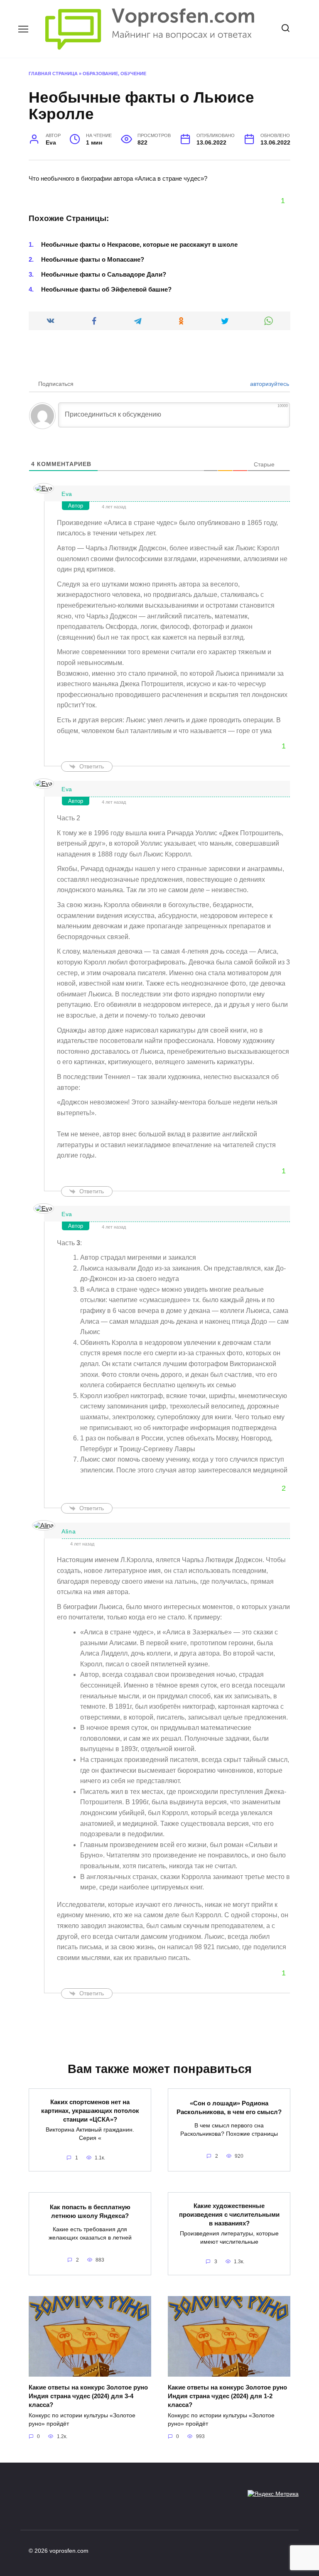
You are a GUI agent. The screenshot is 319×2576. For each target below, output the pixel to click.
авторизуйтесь (269, 384)
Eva (67, 494)
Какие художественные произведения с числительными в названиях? (229, 2214)
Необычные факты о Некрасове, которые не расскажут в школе (139, 244)
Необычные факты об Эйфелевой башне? (106, 289)
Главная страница (53, 74)
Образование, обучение (114, 74)
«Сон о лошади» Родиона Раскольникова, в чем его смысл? (229, 2107)
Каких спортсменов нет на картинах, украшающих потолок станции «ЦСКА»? (90, 2110)
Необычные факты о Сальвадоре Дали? (104, 274)
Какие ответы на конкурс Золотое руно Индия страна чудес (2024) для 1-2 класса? (227, 2396)
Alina (69, 1531)
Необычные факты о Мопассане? (93, 259)
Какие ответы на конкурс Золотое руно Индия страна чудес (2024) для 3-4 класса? (88, 2396)
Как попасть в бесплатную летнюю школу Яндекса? (90, 2211)
